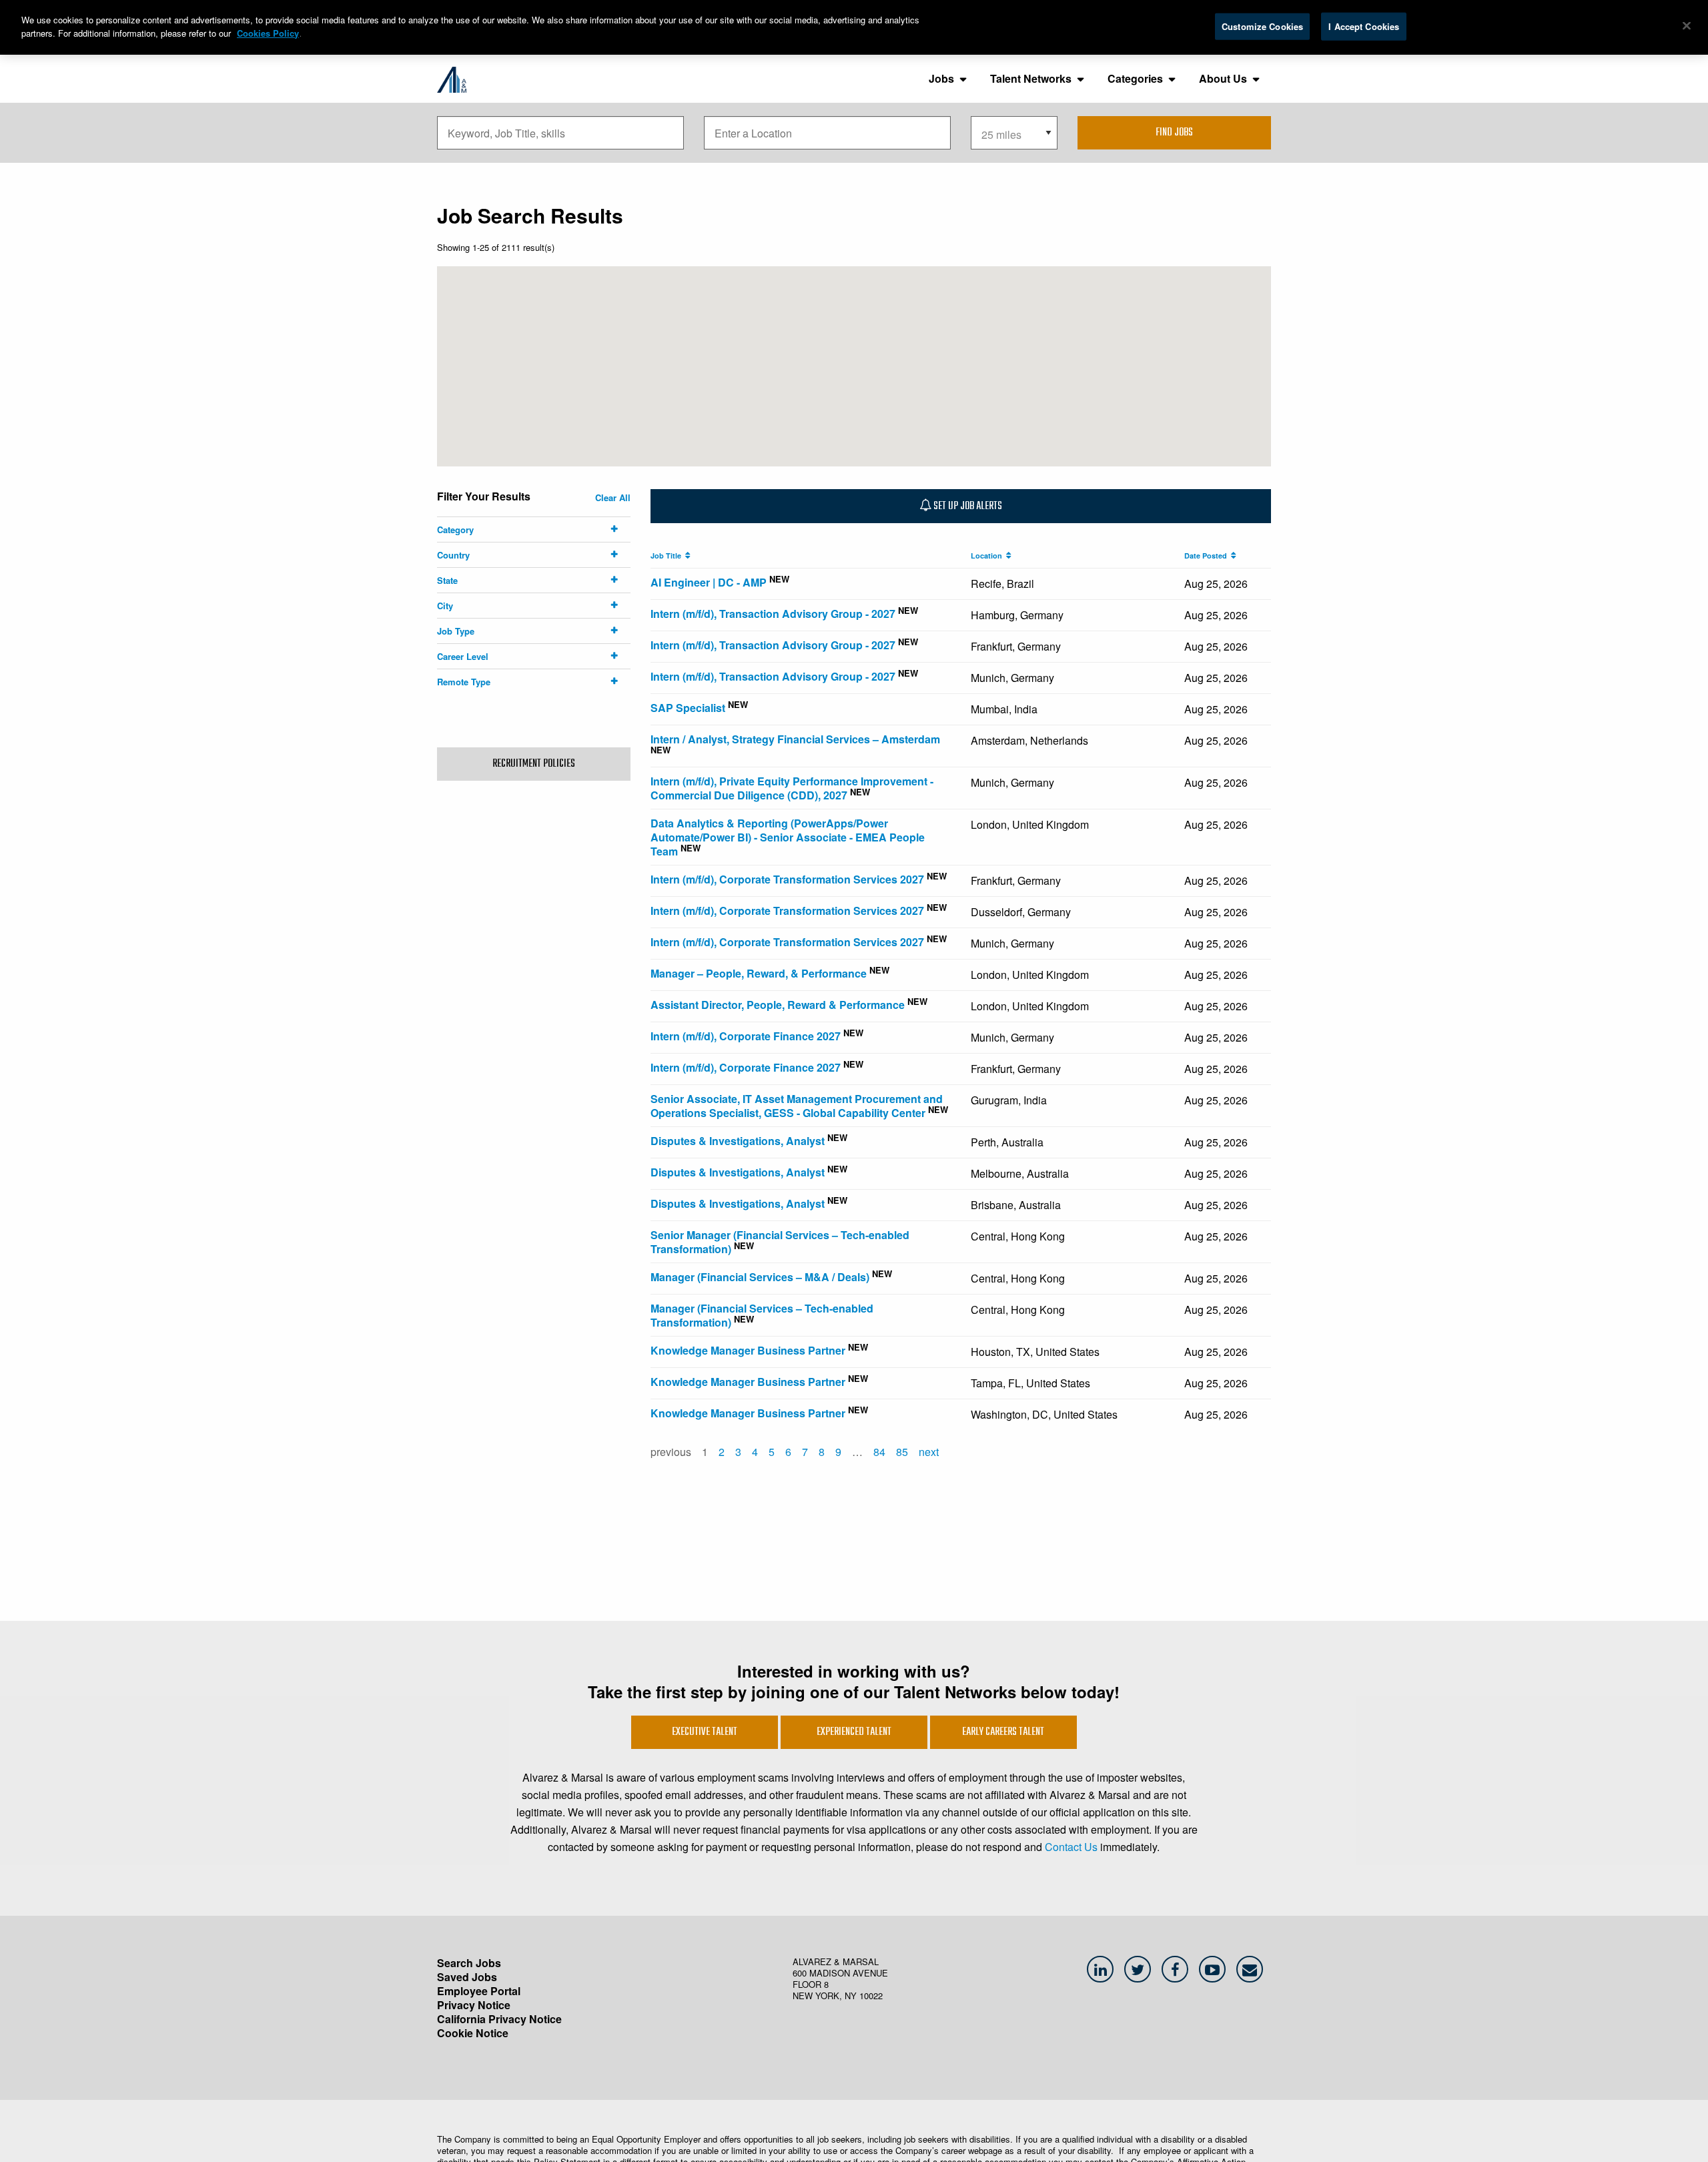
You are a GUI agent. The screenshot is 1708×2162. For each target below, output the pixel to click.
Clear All (613, 497)
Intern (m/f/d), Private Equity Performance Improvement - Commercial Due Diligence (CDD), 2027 (792, 788)
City (445, 606)
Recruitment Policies (534, 764)
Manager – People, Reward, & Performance (759, 973)
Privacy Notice (474, 2005)
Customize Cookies (1262, 26)
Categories (1135, 78)
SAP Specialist (688, 708)
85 (902, 1452)
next (929, 1452)
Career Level (463, 656)
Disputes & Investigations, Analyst (738, 1141)
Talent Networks (1031, 78)
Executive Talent (705, 1732)
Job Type (456, 631)
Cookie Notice (473, 2033)
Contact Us (1071, 1847)
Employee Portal (479, 1991)
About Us (1223, 78)
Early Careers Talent (1003, 1732)
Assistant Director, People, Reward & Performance (778, 1005)
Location (988, 556)
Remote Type (464, 682)
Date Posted (1208, 556)
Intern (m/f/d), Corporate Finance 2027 (746, 1036)
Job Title (668, 556)
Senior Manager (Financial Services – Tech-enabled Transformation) (780, 1242)
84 (879, 1452)
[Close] (1687, 26)
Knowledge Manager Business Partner (748, 1350)
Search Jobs (469, 1963)
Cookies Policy (268, 33)
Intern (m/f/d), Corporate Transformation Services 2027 (787, 879)
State (447, 580)
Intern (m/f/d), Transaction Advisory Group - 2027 (773, 614)
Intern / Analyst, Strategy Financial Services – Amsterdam (795, 739)
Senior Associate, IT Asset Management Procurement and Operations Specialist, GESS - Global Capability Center (797, 1106)
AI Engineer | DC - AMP (709, 582)
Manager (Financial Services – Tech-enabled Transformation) (762, 1315)
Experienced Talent (854, 1732)
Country (453, 555)
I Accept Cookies (1364, 26)
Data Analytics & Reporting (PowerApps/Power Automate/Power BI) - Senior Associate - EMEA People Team (788, 837)
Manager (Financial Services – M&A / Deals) (760, 1277)
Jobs (941, 78)
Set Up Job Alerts (967, 506)
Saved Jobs (467, 1977)
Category (455, 529)
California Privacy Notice (499, 2019)
